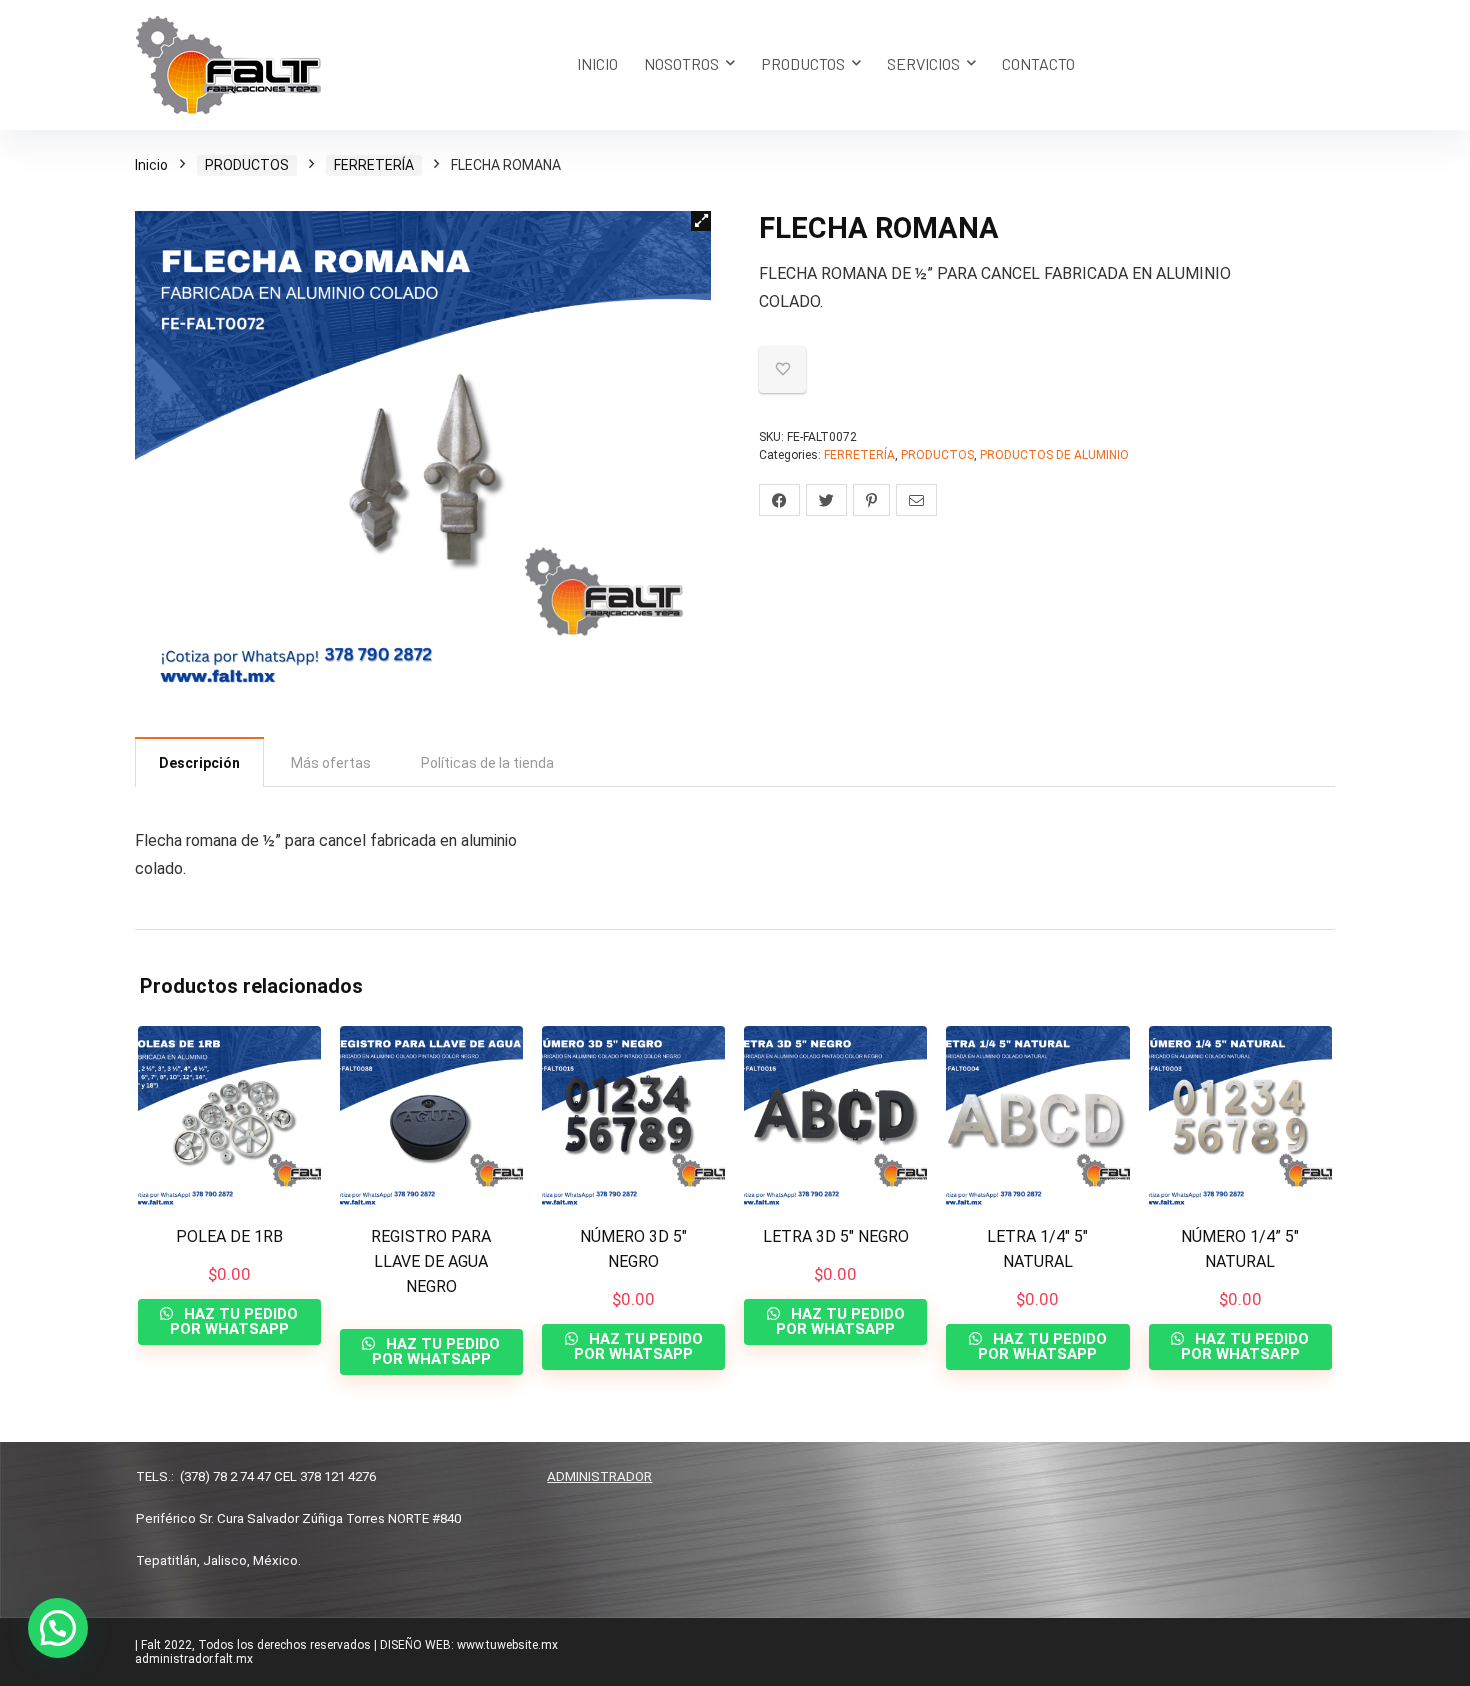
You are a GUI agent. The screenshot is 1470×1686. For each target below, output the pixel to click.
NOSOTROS (681, 63)
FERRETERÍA (374, 165)
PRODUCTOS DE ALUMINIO (1054, 455)
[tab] (199, 762)
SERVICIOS (923, 63)
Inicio (151, 165)
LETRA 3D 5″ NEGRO (836, 1236)
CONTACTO (1038, 63)
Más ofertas (331, 763)
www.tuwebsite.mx (507, 1645)
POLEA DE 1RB (229, 1236)
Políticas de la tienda (487, 763)
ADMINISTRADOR (599, 1476)
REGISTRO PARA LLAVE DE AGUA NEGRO (431, 1261)
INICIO (597, 63)
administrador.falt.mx (194, 1659)
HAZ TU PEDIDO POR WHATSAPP (234, 1321)
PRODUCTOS (803, 63)
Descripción (199, 763)
